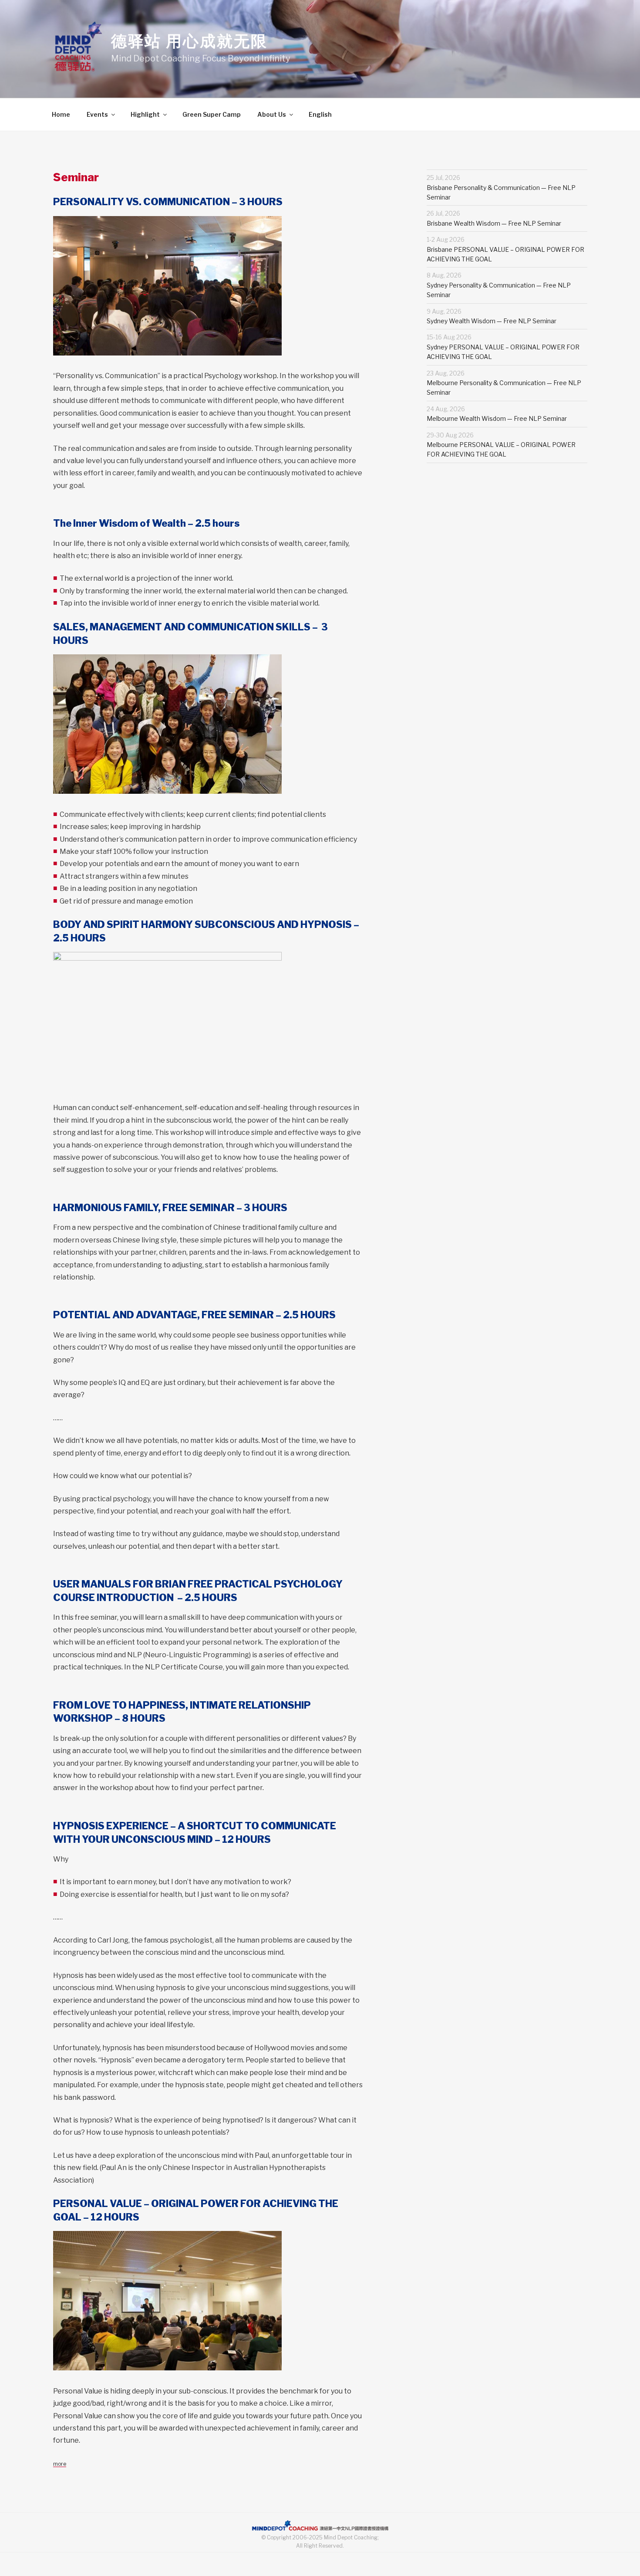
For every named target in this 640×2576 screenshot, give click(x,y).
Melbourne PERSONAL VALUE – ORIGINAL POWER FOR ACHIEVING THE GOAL (501, 445)
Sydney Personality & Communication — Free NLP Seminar (499, 285)
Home (61, 114)
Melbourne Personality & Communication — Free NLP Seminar (504, 383)
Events (97, 114)
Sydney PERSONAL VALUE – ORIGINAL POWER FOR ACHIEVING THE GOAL (503, 347)
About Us (272, 114)
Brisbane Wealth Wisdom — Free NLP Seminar (494, 218)
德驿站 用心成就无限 (189, 41)
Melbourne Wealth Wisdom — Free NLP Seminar (497, 414)
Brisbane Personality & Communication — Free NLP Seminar (501, 187)
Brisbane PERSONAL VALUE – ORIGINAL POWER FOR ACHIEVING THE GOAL (505, 249)
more (60, 2464)
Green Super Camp (212, 114)
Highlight (145, 114)
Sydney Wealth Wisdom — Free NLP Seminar (492, 316)
